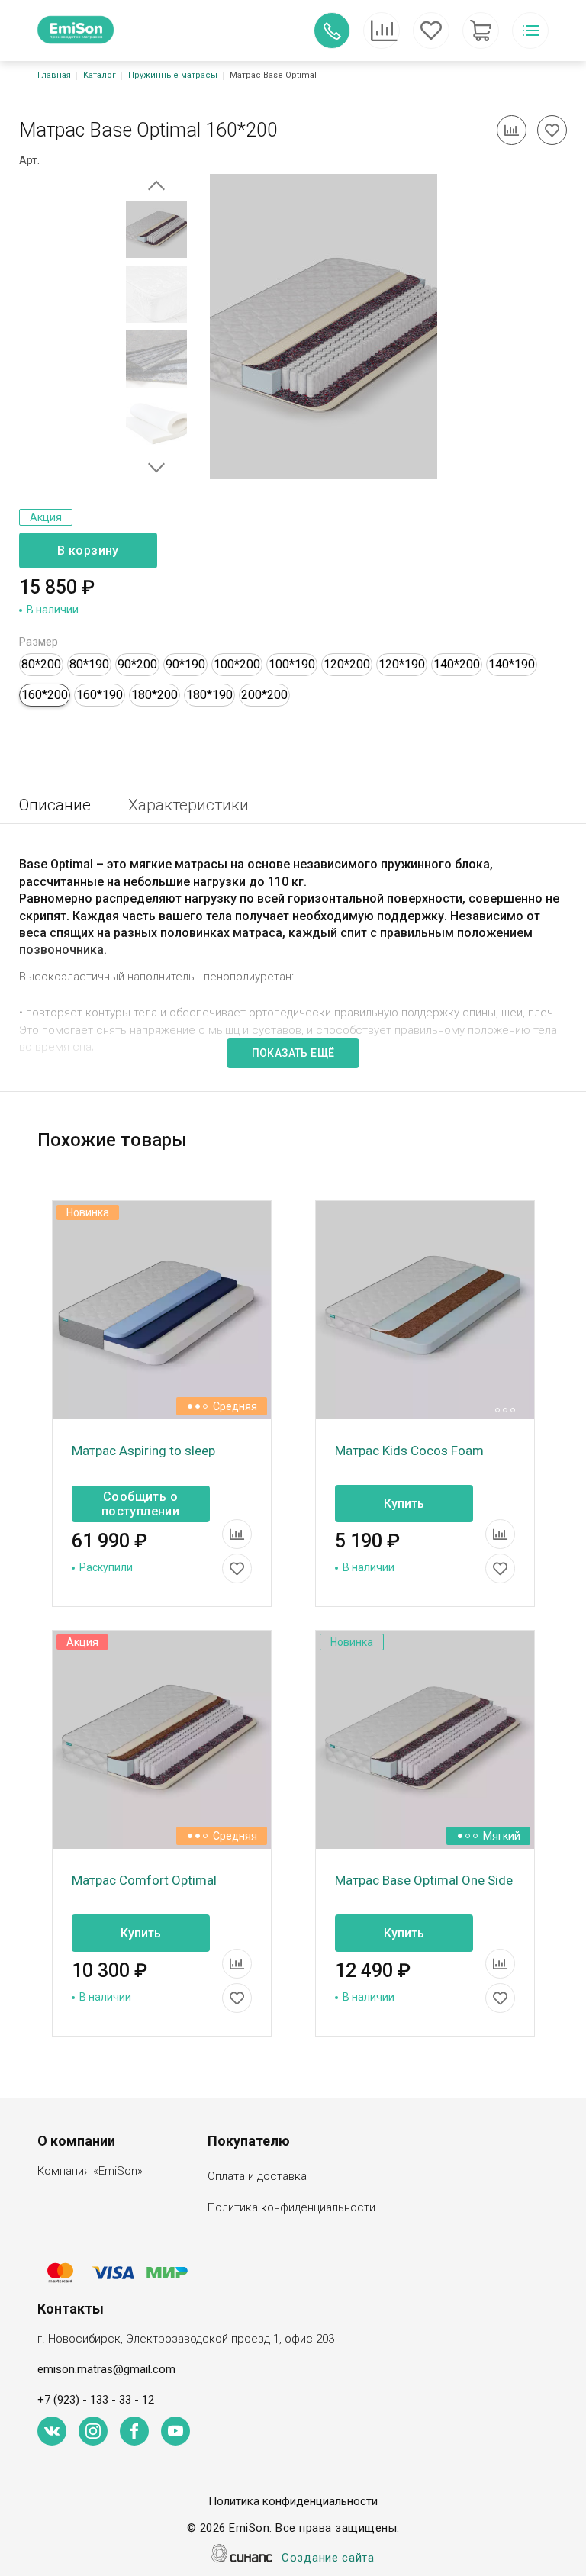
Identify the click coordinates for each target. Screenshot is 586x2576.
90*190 (185, 664)
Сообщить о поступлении (140, 1504)
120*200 (347, 664)
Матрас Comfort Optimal (144, 1880)
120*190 (402, 664)
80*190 (89, 664)
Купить (404, 1504)
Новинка (88, 1212)
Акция (46, 517)
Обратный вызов (332, 31)
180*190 (209, 695)
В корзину (88, 551)
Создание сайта (328, 2558)
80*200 (41, 664)
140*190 (512, 664)
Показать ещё (293, 1053)
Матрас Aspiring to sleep (143, 1451)
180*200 (155, 695)
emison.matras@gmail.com (106, 2369)
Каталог (100, 75)
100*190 (292, 664)
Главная (54, 75)
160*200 (45, 695)
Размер (39, 642)
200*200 (264, 695)
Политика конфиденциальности (291, 2207)
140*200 (457, 664)
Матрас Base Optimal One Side (424, 1880)
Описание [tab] (55, 805)
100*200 (237, 664)
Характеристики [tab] (188, 805)
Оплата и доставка (257, 2176)
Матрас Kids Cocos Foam (409, 1451)
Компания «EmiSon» (90, 2171)
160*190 (100, 695)
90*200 (137, 664)
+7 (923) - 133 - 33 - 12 (96, 2400)
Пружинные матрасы (173, 75)
